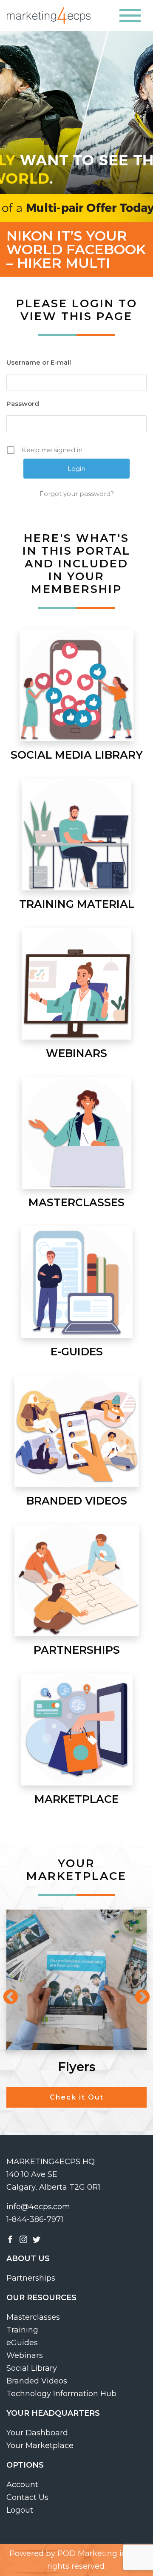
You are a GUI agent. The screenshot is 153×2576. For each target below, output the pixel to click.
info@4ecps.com (38, 2207)
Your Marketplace (40, 2446)
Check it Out (77, 2097)
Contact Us (27, 2497)
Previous (6, 1993)
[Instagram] (23, 2239)
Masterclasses (33, 2317)
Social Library (32, 2368)
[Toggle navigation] (130, 16)
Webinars (25, 2355)
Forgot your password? (77, 494)
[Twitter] (37, 2239)
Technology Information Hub (61, 2394)
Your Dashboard (37, 2433)
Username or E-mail (39, 362)
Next (138, 1993)
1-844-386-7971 (35, 2219)
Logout (20, 2510)
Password (23, 404)
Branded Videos (37, 2381)
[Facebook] (10, 2239)
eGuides (22, 2343)
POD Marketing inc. (95, 2553)
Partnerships (31, 2278)
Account (22, 2485)
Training (22, 2330)
